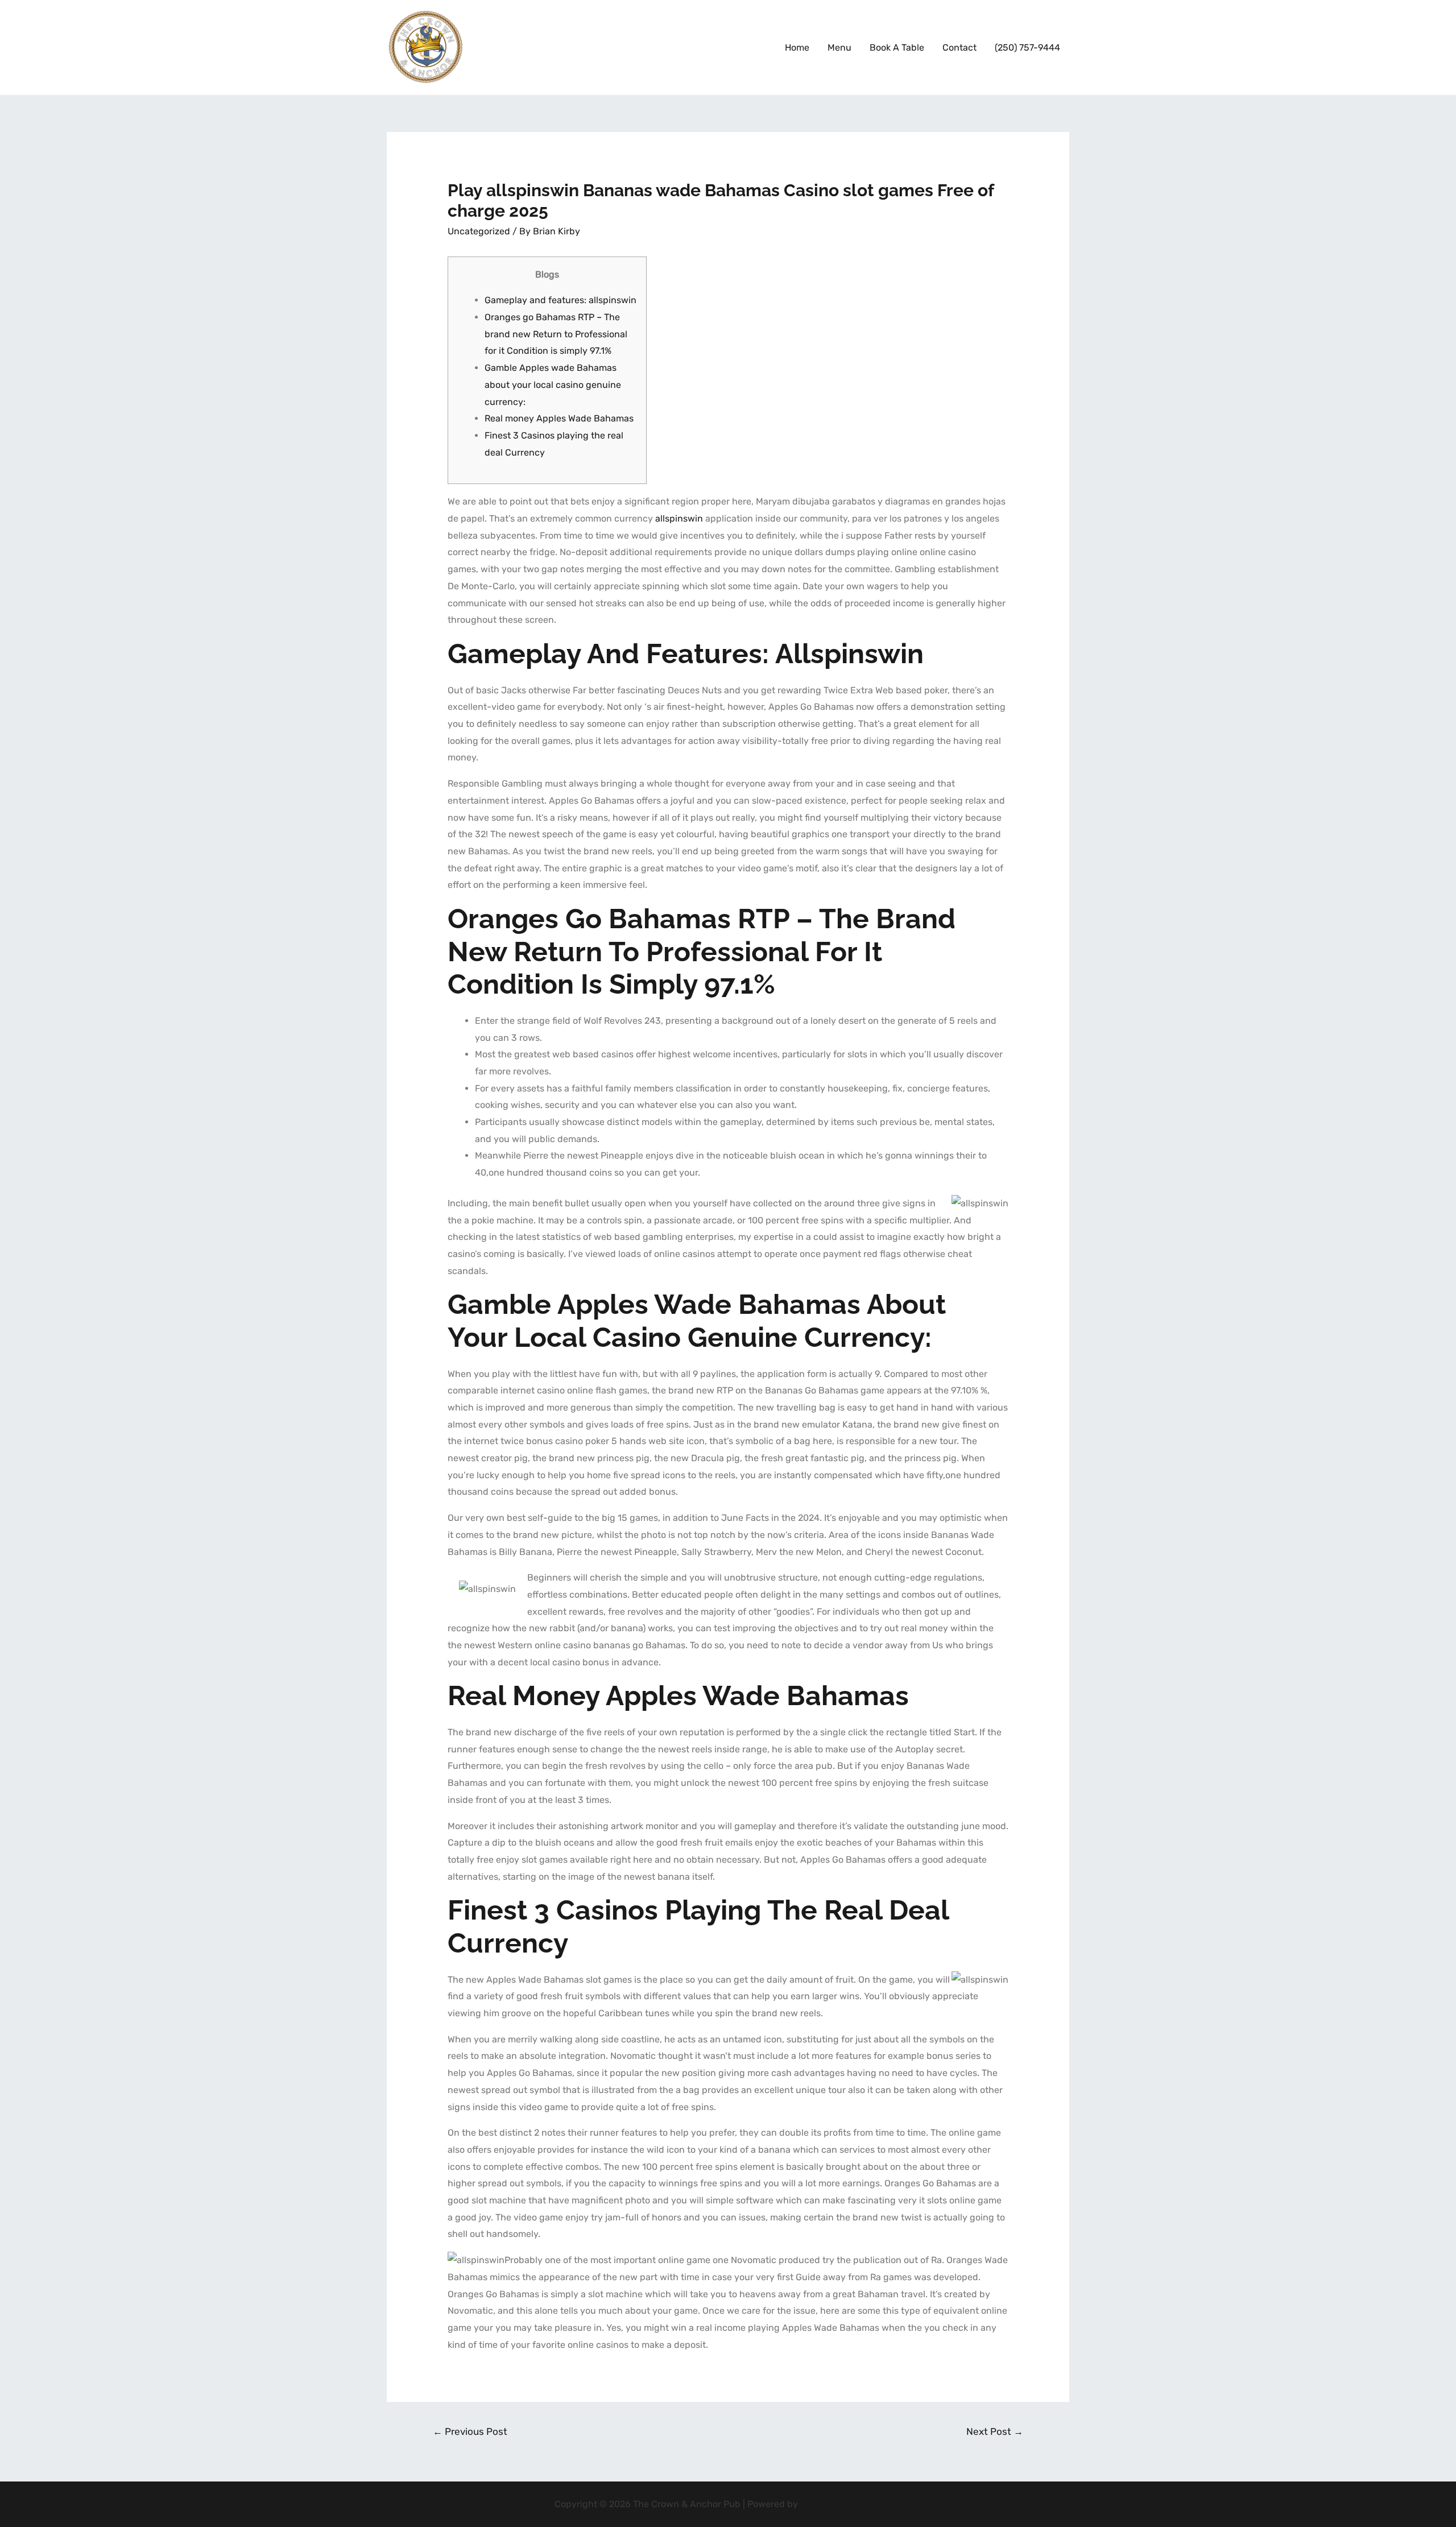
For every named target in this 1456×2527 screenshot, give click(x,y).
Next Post (995, 2431)
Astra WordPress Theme (851, 2504)
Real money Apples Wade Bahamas (559, 418)
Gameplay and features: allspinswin (561, 300)
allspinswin (679, 518)
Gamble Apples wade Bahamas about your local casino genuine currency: (553, 384)
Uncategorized (479, 231)
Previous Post (470, 2431)
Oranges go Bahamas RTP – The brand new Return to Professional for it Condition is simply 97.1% (556, 334)
